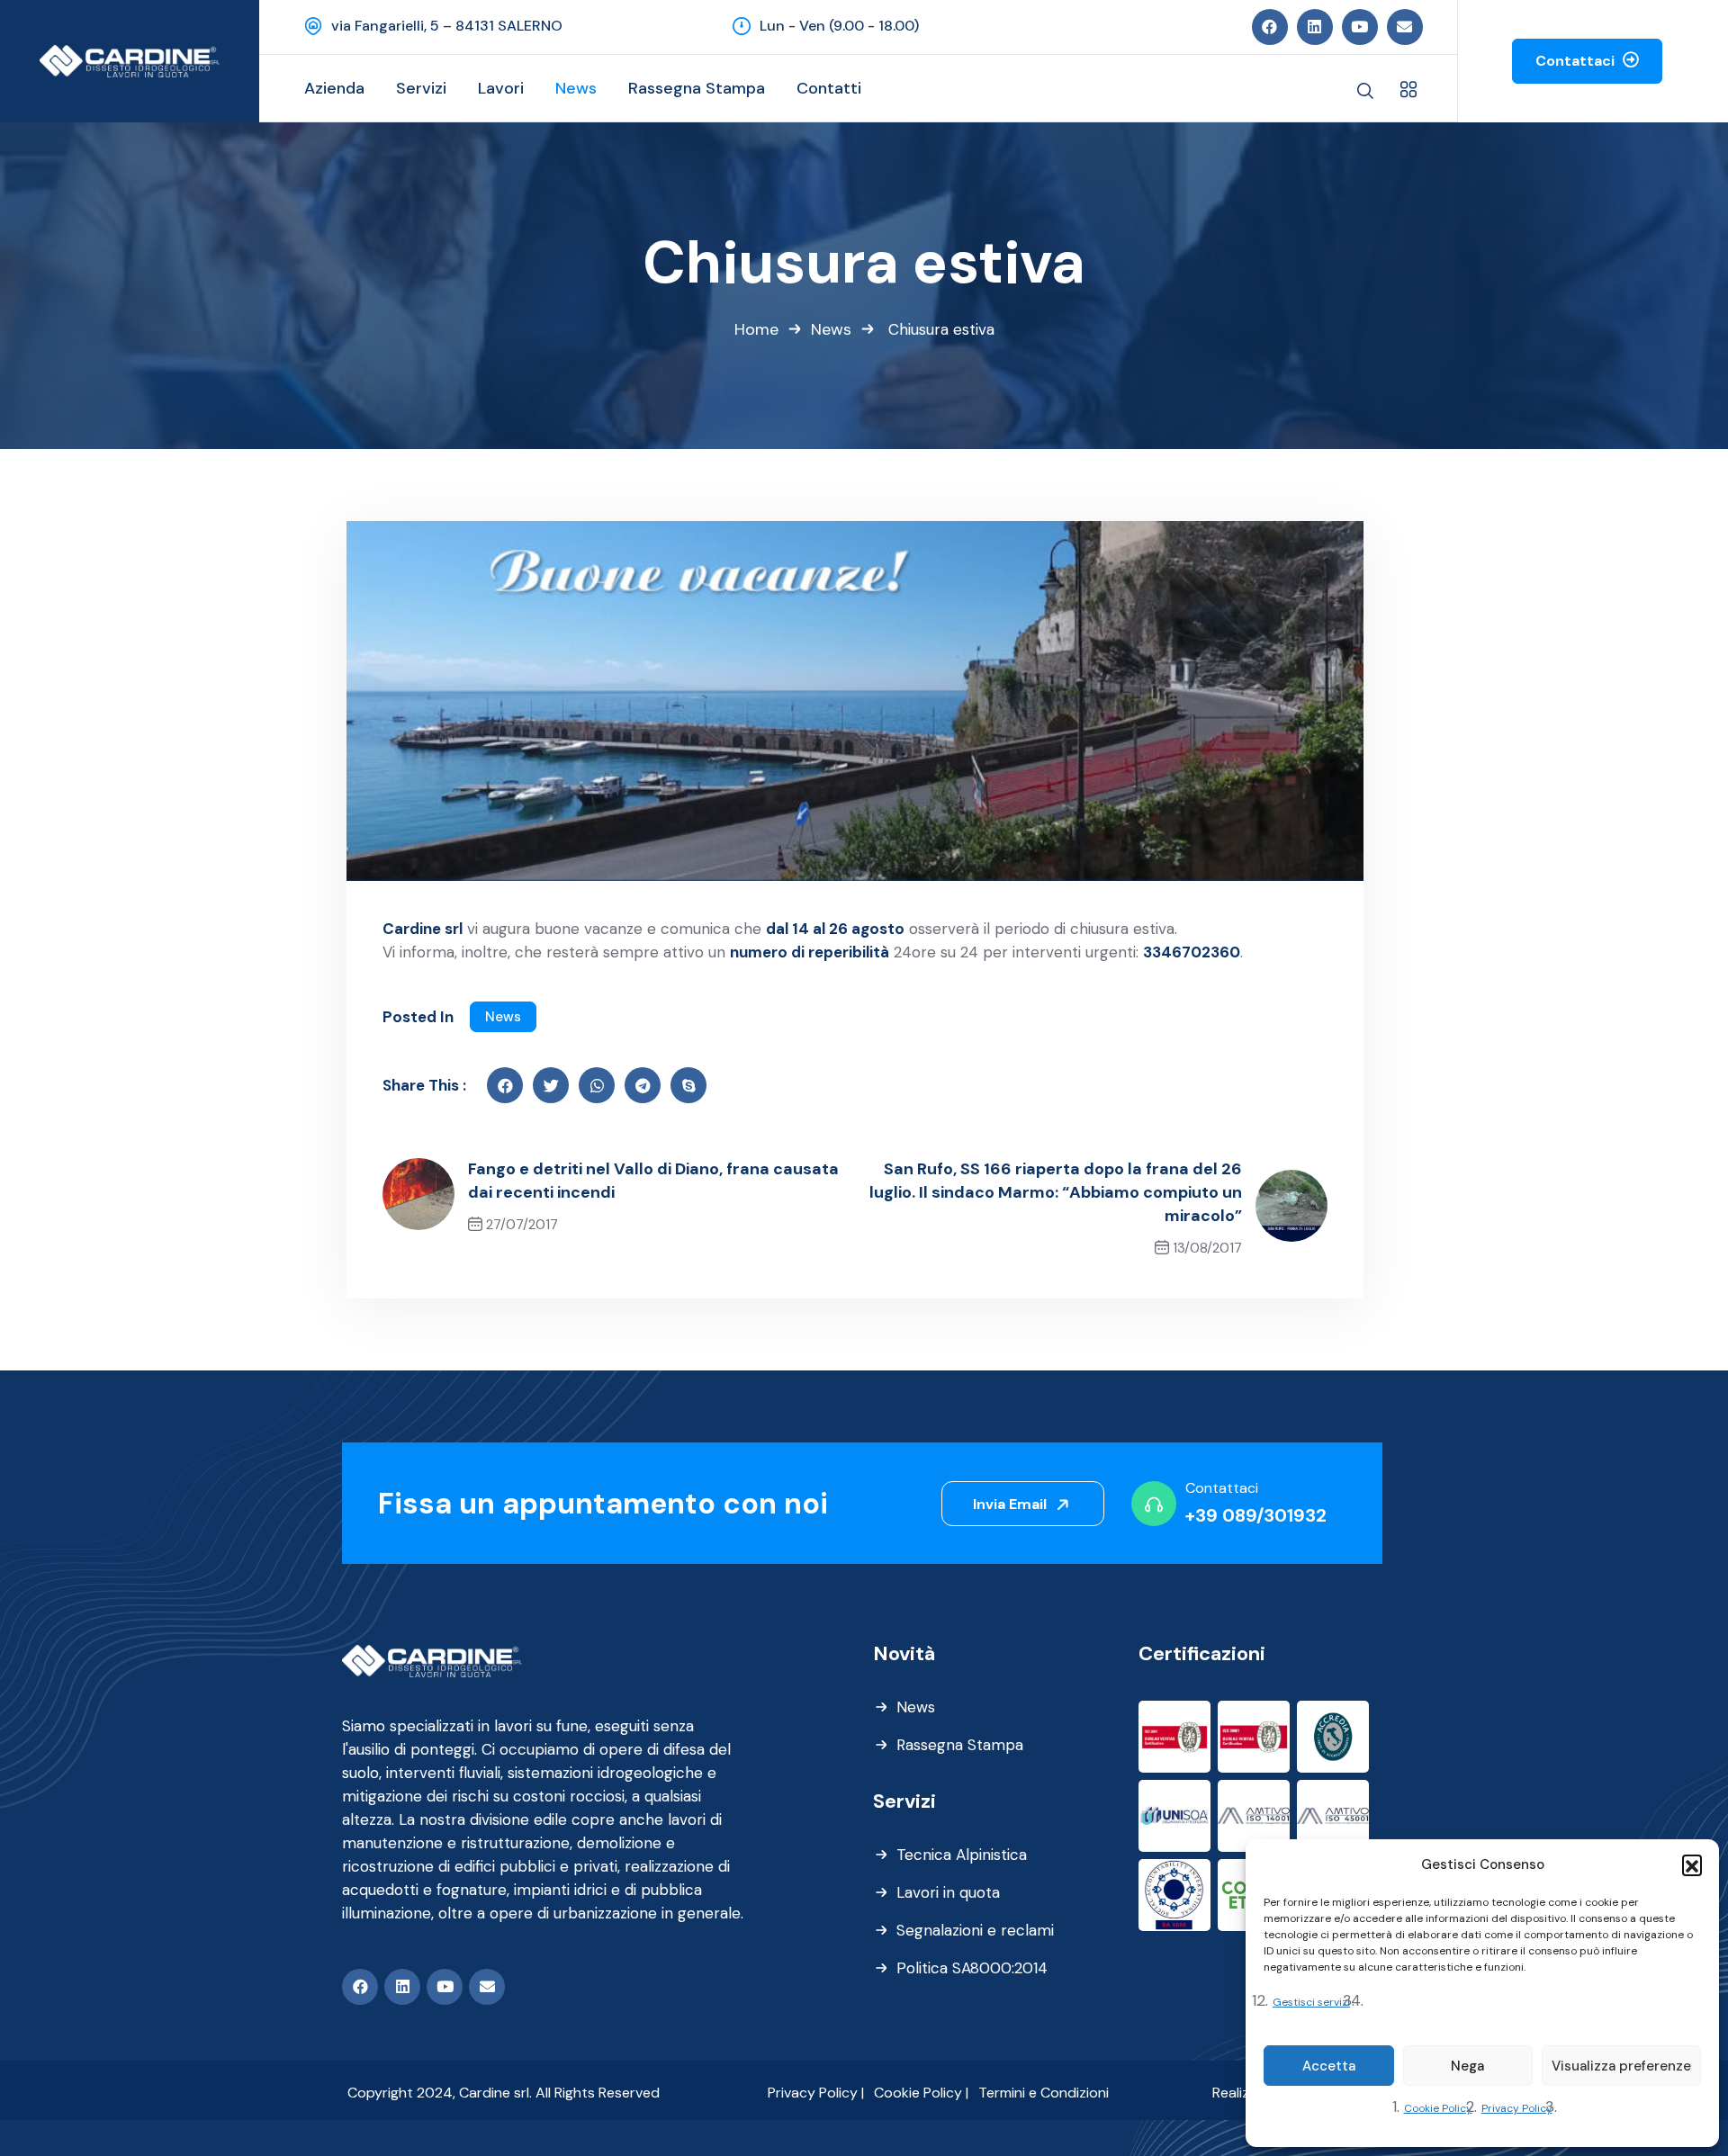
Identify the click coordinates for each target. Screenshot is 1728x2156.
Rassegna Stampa (960, 1745)
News (831, 329)
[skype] (688, 1085)
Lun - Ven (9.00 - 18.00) (839, 26)
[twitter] (551, 1085)
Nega (1467, 2066)
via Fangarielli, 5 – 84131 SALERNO (447, 26)
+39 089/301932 (1256, 1515)
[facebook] (505, 1085)
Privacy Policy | (816, 2093)
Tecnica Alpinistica (962, 1855)
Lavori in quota (948, 1892)
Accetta (1329, 2066)
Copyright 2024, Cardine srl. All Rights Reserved (504, 2093)
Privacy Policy (1517, 2108)
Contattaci (1577, 61)
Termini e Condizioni (1044, 2093)
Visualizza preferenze (1621, 2066)
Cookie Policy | (921, 2093)
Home (756, 329)
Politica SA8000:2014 (972, 1968)
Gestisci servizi (1311, 2002)
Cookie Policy (1438, 2108)
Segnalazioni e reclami (975, 1930)
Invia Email (1012, 1504)
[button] (1692, 1864)
